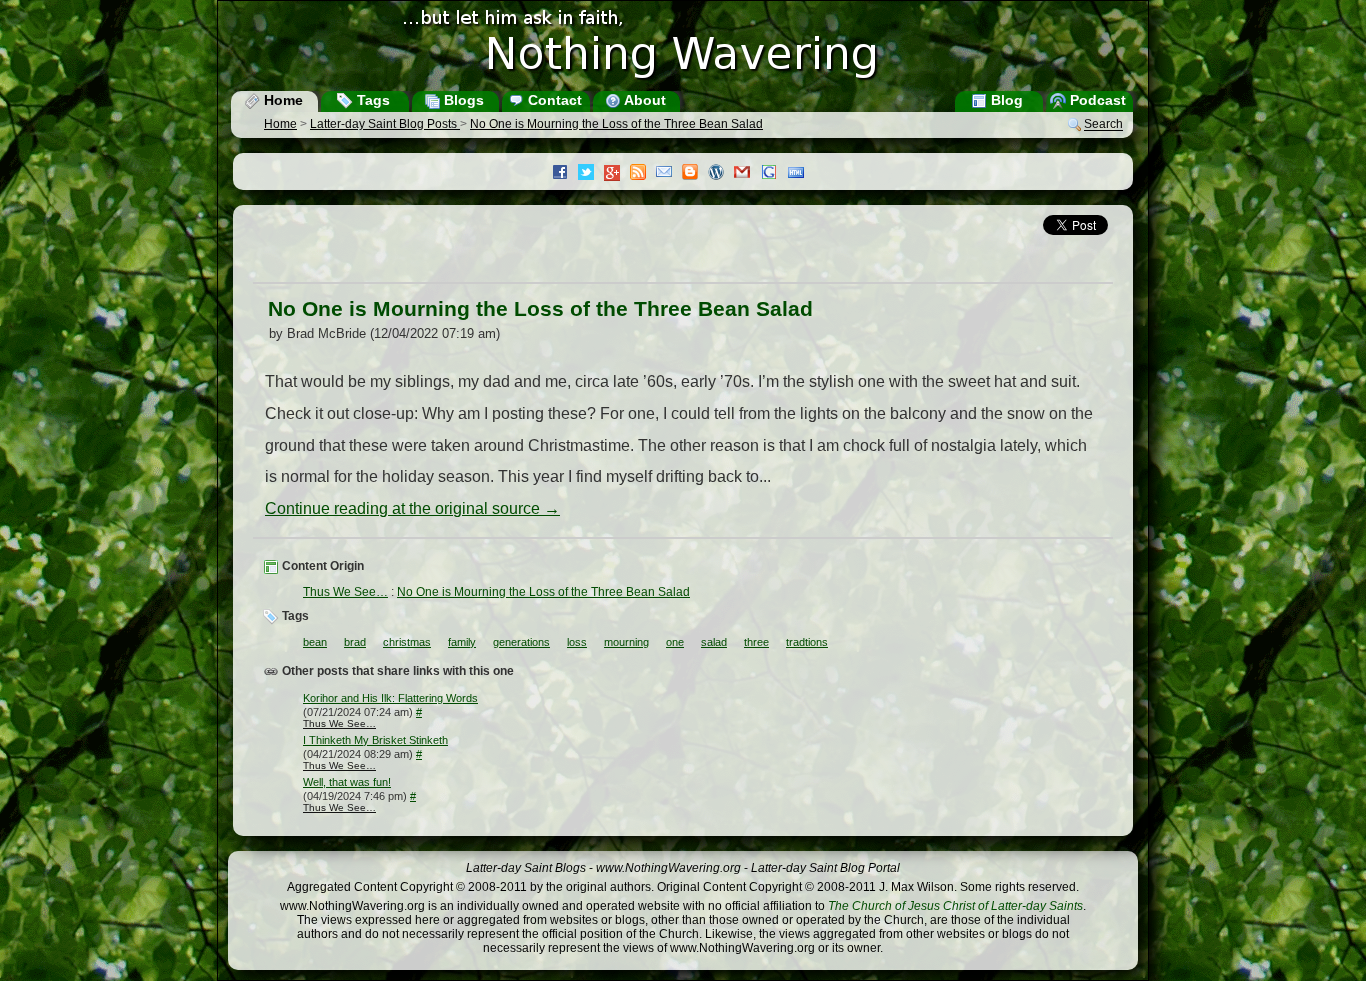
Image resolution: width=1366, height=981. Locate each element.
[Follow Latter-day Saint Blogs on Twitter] (591, 174)
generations (521, 642)
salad (714, 642)
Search (1103, 125)
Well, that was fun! (347, 782)
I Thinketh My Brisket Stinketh (375, 740)
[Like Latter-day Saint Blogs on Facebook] (565, 174)
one (675, 642)
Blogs (462, 100)
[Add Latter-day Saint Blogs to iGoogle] (774, 174)
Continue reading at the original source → (412, 508)
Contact (553, 100)
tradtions (807, 642)
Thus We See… (345, 592)
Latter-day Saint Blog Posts (385, 124)
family (462, 642)
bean (315, 642)
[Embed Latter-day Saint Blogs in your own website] (801, 174)
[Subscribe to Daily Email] (669, 174)
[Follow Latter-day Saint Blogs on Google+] (617, 174)
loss (577, 642)
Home (281, 100)
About (643, 100)
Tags (371, 100)
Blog (1005, 100)
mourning (626, 642)
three (756, 642)
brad (355, 642)
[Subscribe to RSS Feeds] (643, 174)
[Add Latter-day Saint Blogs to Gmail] (747, 174)
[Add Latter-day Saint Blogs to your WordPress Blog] (721, 174)
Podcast (1096, 100)
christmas (407, 642)
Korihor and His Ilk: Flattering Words (390, 698)
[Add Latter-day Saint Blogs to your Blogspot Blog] (695, 174)
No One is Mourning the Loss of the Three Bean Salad (616, 124)
